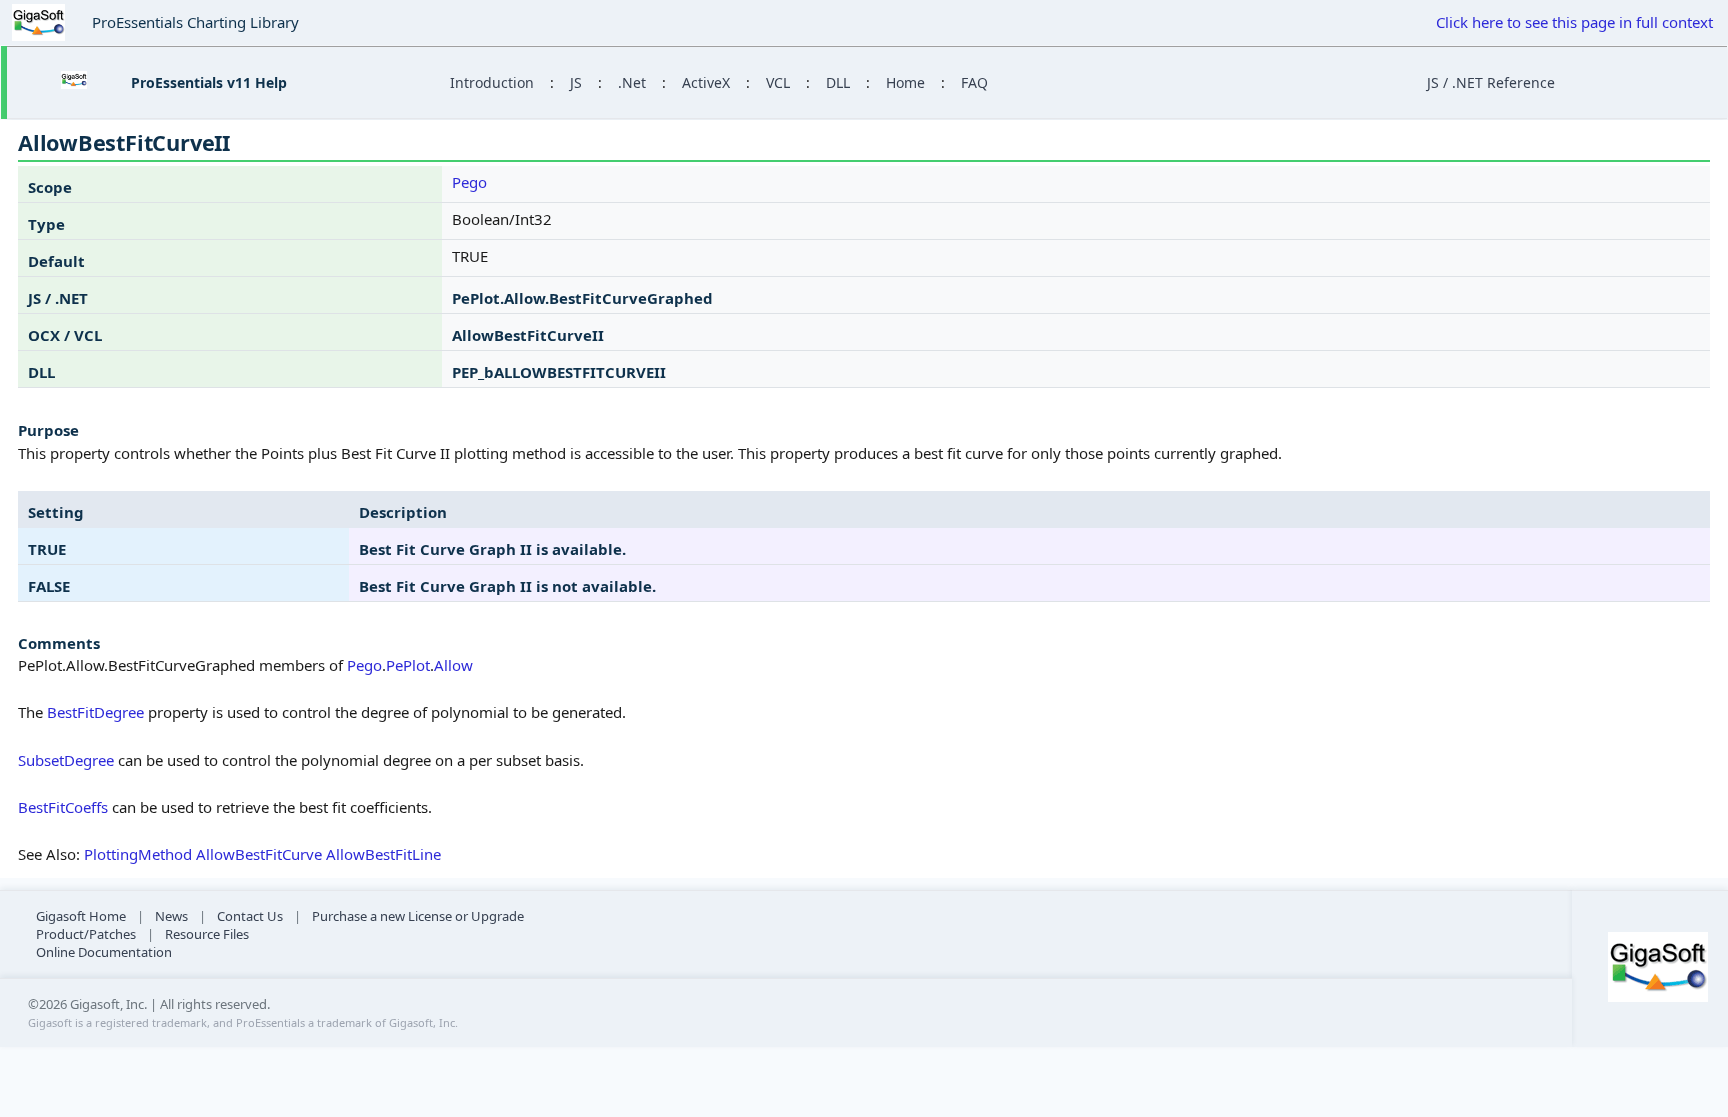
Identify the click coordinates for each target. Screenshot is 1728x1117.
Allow (453, 665)
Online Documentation (104, 952)
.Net (632, 82)
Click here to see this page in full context (1574, 22)
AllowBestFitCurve (259, 854)
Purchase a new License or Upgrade (418, 916)
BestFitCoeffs (63, 807)
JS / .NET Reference (1491, 82)
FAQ (974, 82)
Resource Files (207, 934)
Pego (469, 182)
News (171, 916)
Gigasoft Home (81, 916)
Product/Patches (86, 934)
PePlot (408, 665)
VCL (778, 82)
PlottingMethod (138, 854)
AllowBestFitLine (383, 854)
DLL (838, 82)
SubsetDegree (66, 760)
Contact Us (250, 916)
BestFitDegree (95, 712)
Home (905, 82)
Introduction (492, 82)
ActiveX (706, 82)
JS (576, 82)
